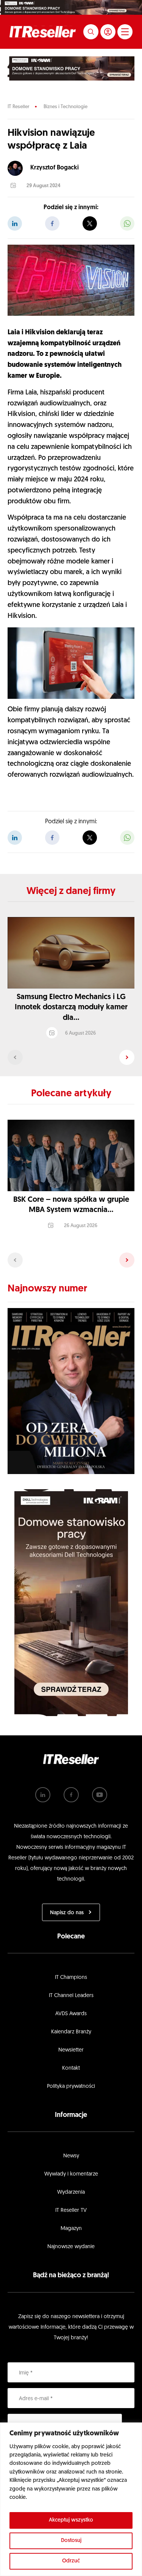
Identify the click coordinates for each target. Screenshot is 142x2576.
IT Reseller (18, 107)
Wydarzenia (71, 2192)
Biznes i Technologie (66, 107)
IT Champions (71, 1978)
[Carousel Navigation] (71, 1057)
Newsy (71, 2156)
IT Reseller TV (71, 2211)
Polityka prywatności (71, 2086)
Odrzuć (71, 2561)
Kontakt (71, 2068)
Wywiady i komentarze (71, 2174)
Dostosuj (71, 2541)
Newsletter (71, 2050)
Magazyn (71, 2229)
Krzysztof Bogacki (55, 168)
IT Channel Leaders (71, 1996)
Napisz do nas (67, 1913)
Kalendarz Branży (71, 2032)
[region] (71, 2499)
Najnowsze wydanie (71, 2247)
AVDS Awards (71, 2014)
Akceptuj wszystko (71, 2520)
